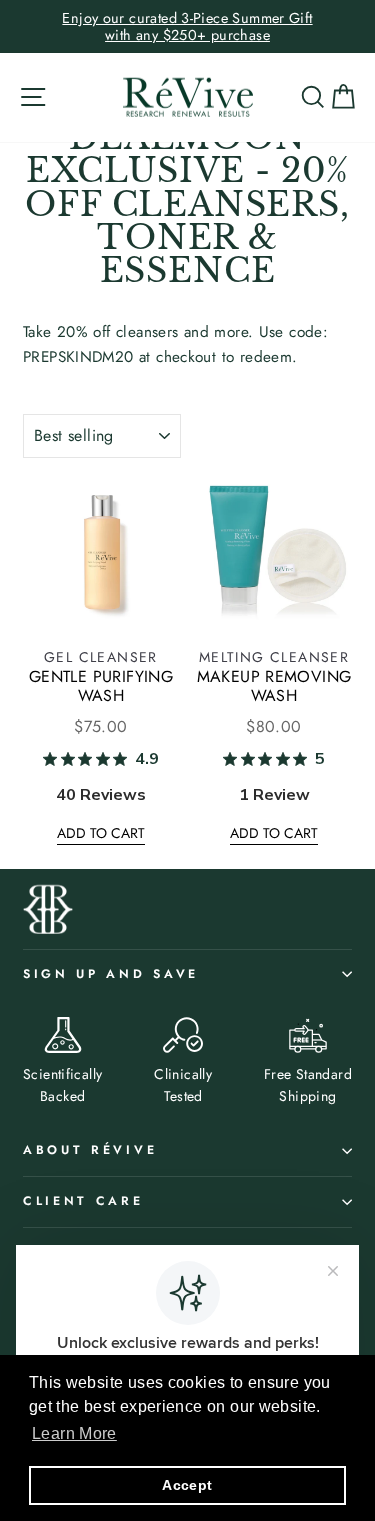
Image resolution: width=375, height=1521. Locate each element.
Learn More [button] (74, 1433)
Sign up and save (111, 974)
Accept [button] (187, 1485)
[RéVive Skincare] (188, 97)
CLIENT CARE (83, 1201)
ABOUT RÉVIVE (90, 1150)
